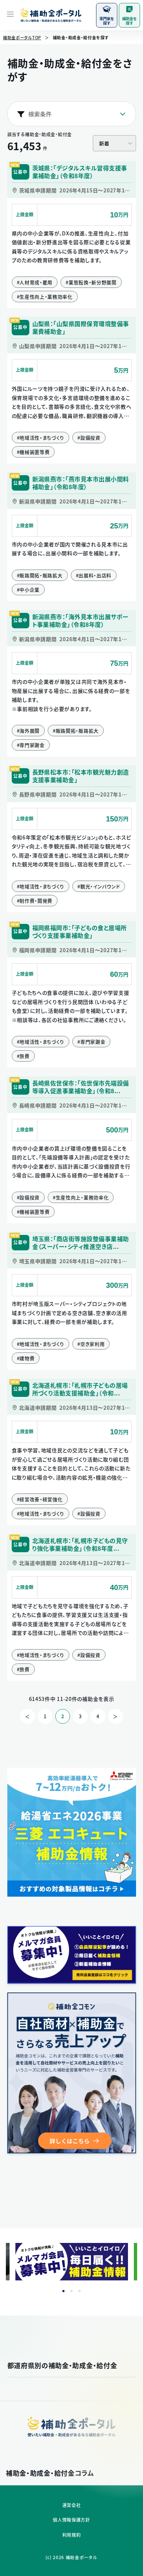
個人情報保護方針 (71, 2520)
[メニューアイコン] (10, 15)
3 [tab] (80, 2291)
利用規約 (72, 2535)
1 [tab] (63, 2291)
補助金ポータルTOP (22, 38)
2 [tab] (71, 2291)
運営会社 (72, 2505)
